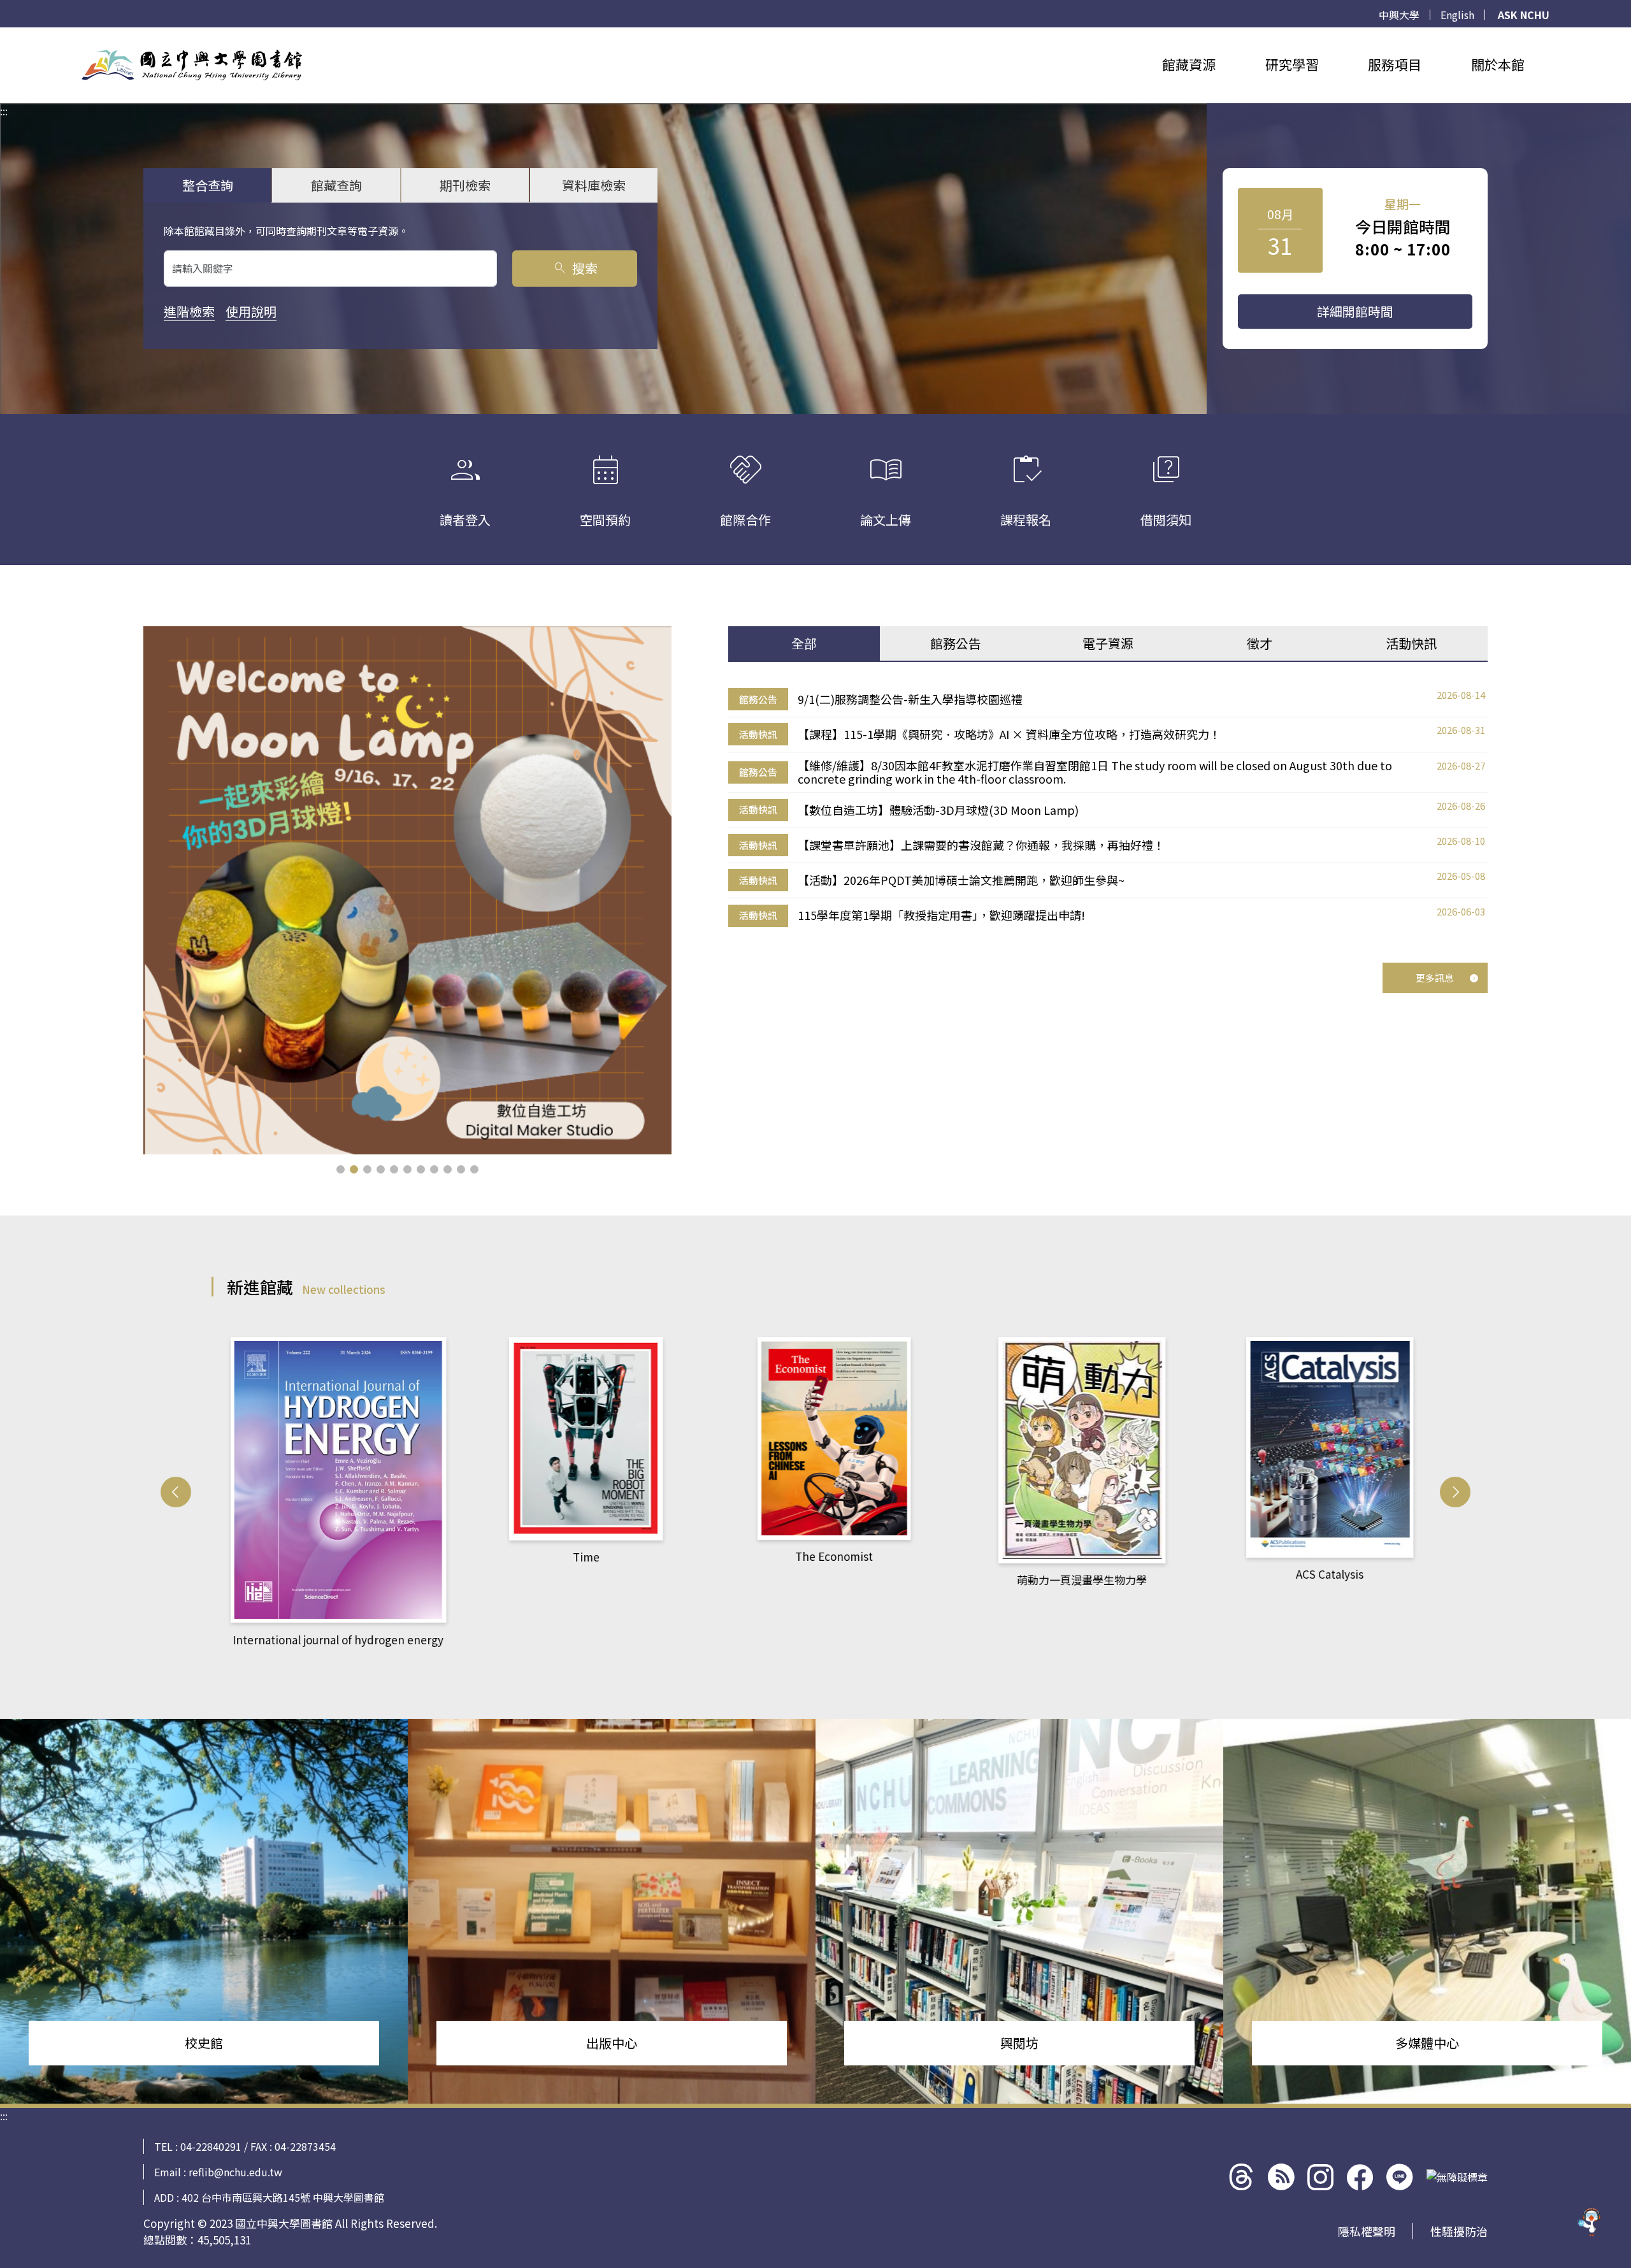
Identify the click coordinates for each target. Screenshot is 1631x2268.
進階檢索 (189, 311)
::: (4, 35)
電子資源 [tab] (1108, 643)
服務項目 (1395, 64)
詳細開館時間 (1355, 311)
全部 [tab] (804, 643)
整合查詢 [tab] (208, 185)
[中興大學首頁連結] (192, 65)
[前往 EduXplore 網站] (1590, 2227)
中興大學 (1399, 15)
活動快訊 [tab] (1411, 643)
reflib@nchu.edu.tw (235, 2172)
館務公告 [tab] (956, 643)
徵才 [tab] (1260, 643)
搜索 (575, 268)
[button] (341, 1169)
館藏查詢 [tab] (336, 185)
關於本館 (1498, 64)
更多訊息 (1435, 978)
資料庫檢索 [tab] (594, 185)
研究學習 (1292, 64)
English (1457, 15)
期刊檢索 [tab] (465, 185)
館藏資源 (1189, 64)
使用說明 (251, 311)
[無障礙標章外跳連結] (1457, 2177)
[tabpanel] (1108, 808)
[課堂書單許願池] (407, 890)
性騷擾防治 (1459, 2231)
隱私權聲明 (1367, 2231)
